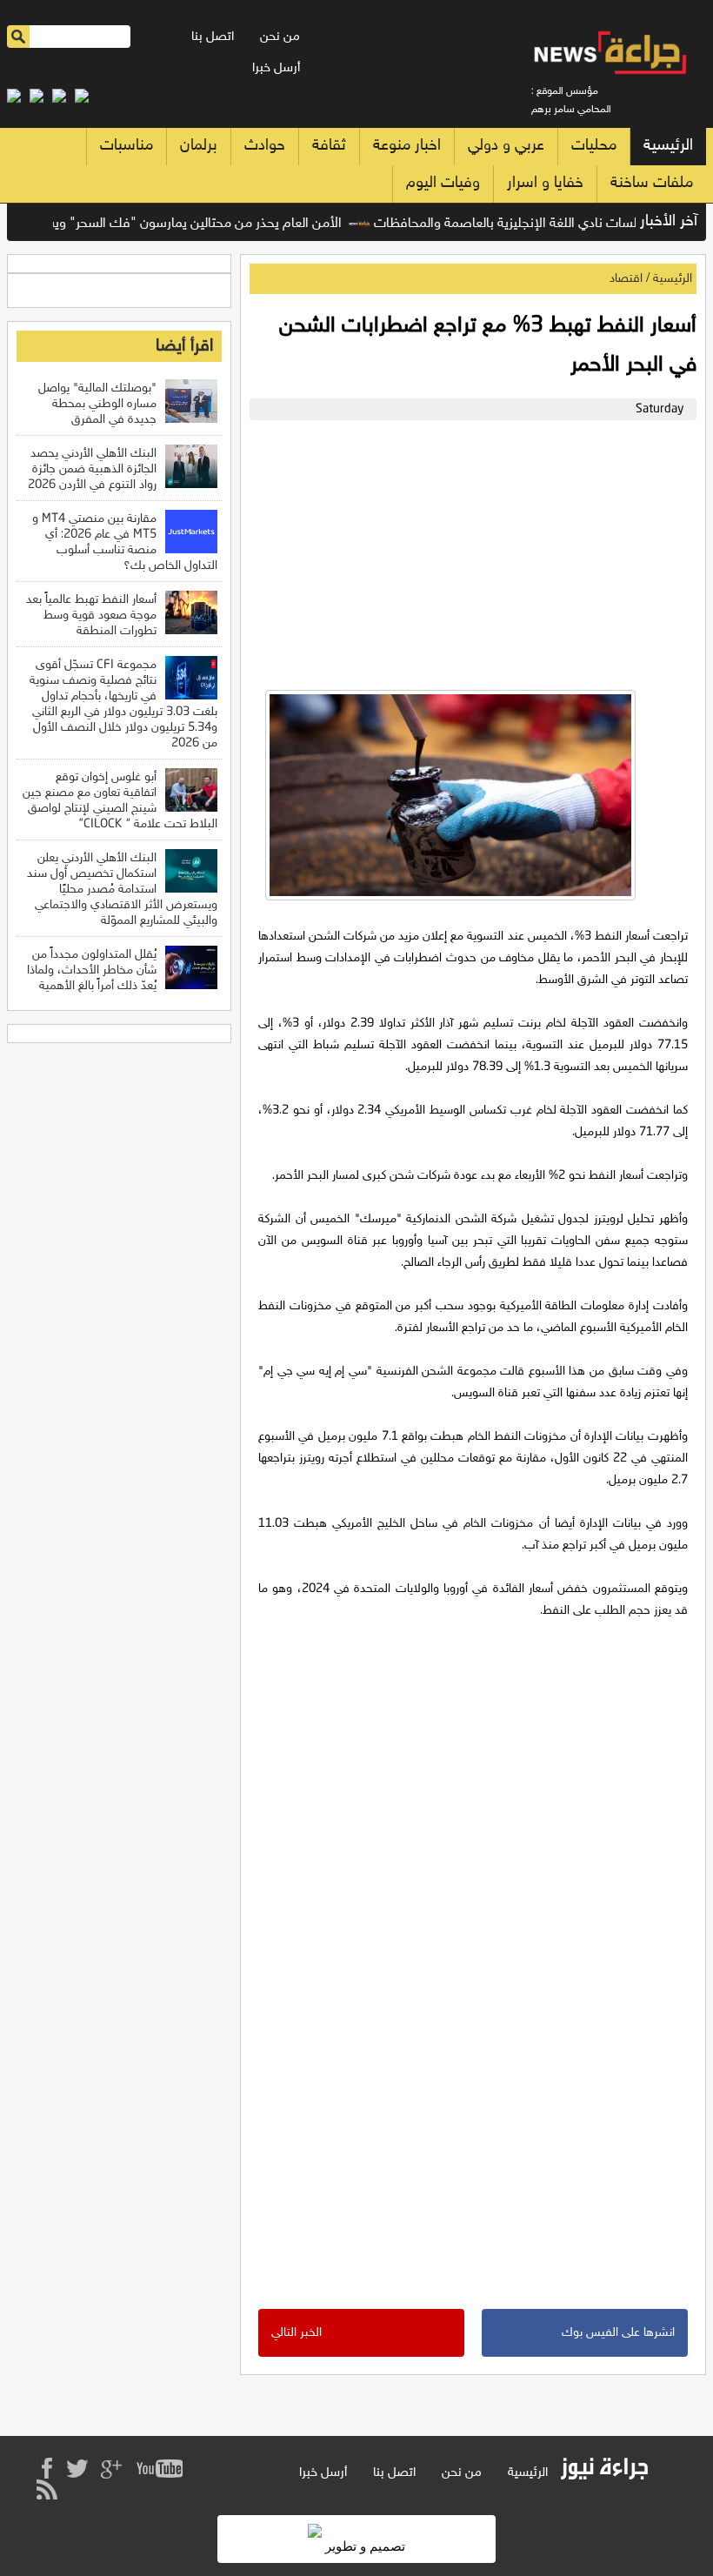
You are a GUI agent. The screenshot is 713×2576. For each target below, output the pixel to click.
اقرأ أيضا (184, 346)
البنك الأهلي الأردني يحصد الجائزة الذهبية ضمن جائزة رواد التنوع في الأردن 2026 (92, 469)
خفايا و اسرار (545, 184)
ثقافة (329, 146)
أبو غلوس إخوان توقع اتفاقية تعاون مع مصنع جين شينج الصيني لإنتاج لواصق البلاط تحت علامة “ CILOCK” (120, 801)
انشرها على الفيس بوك (618, 2333)
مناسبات (127, 146)
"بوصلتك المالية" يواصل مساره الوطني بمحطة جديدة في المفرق (97, 404)
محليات (594, 146)
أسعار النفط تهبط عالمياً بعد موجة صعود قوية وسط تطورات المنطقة (91, 616)
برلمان (199, 146)
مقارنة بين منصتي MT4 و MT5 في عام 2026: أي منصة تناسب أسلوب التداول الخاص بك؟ (125, 542)
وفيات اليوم (443, 184)
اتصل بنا (213, 37)
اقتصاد (626, 279)
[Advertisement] (469, 551)
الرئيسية (668, 146)
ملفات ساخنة (652, 184)
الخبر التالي (297, 2333)
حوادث (265, 146)
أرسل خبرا (276, 68)
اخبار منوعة (407, 146)
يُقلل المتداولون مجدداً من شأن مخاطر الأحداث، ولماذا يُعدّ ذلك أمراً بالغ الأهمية (92, 970)
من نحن (280, 37)
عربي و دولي (506, 146)
